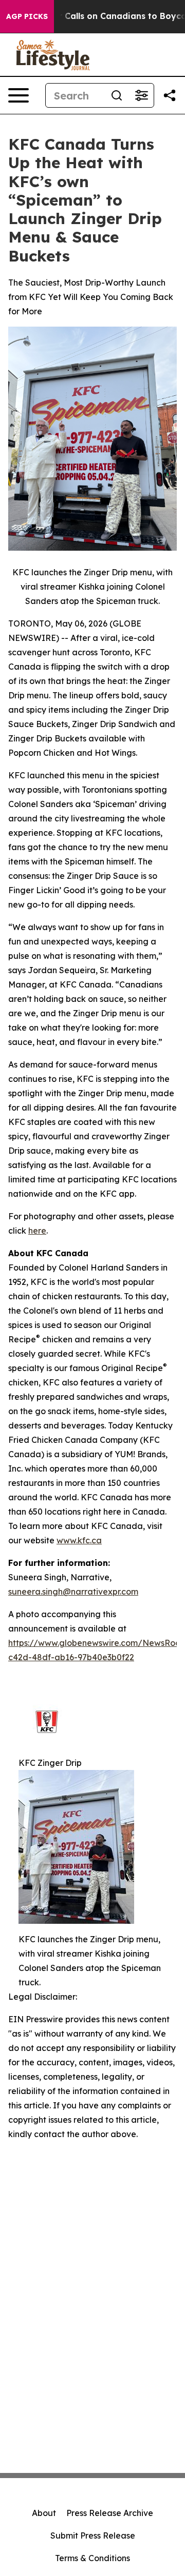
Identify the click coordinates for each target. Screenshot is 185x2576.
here (37, 1231)
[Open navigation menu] (18, 95)
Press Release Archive (110, 2513)
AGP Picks (27, 16)
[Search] (117, 95)
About (44, 2513)
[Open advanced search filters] (141, 95)
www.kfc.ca (79, 1540)
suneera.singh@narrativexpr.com (73, 1592)
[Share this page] (170, 95)
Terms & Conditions (92, 2558)
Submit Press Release (93, 2535)
